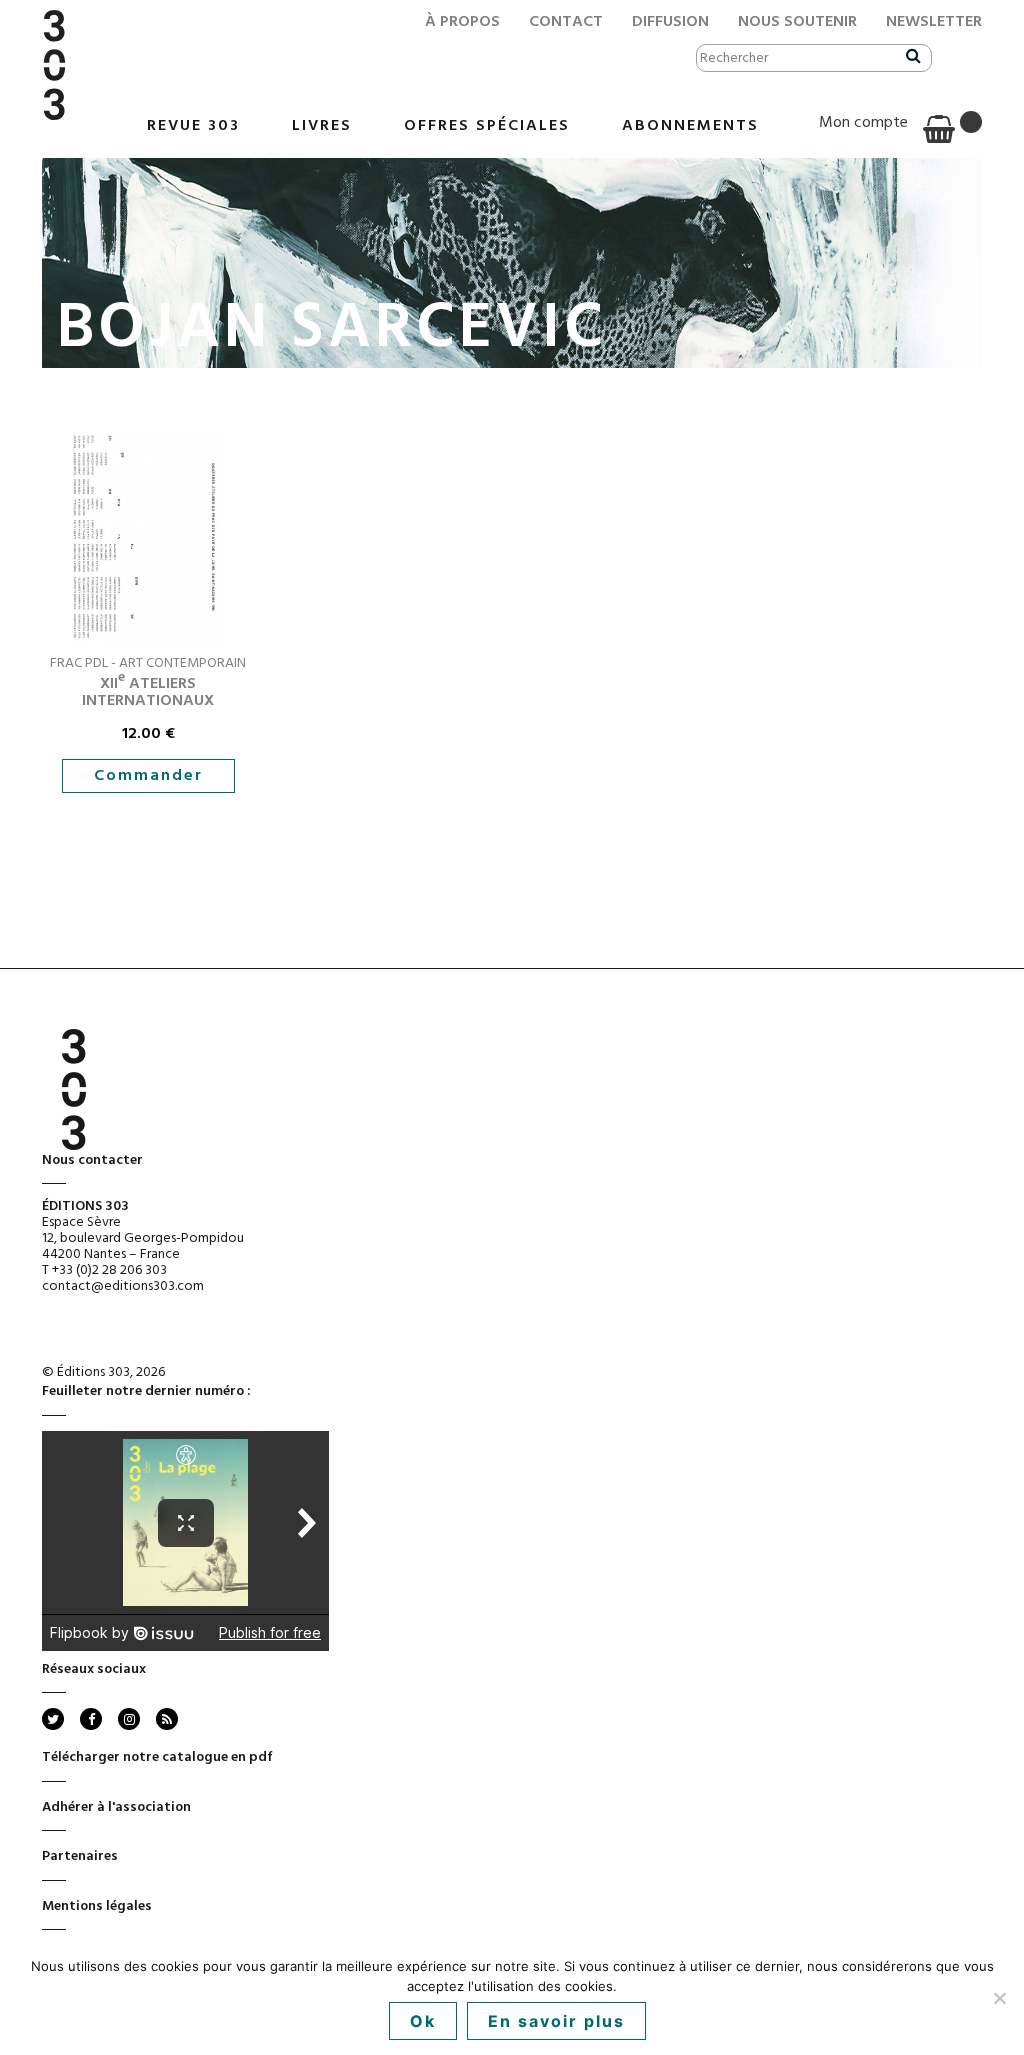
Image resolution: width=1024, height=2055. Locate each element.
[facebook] (91, 1719)
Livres (322, 126)
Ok (423, 2021)
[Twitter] (53, 1719)
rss (165, 1719)
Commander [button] (148, 776)
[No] (999, 1998)
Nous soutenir (797, 22)
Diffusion (670, 22)
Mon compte (863, 123)
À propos (462, 22)
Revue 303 (193, 126)
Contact (566, 22)
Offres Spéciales (487, 126)
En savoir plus (556, 2021)
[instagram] (129, 1719)
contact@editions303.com (123, 1286)
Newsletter (934, 22)
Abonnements (690, 126)
